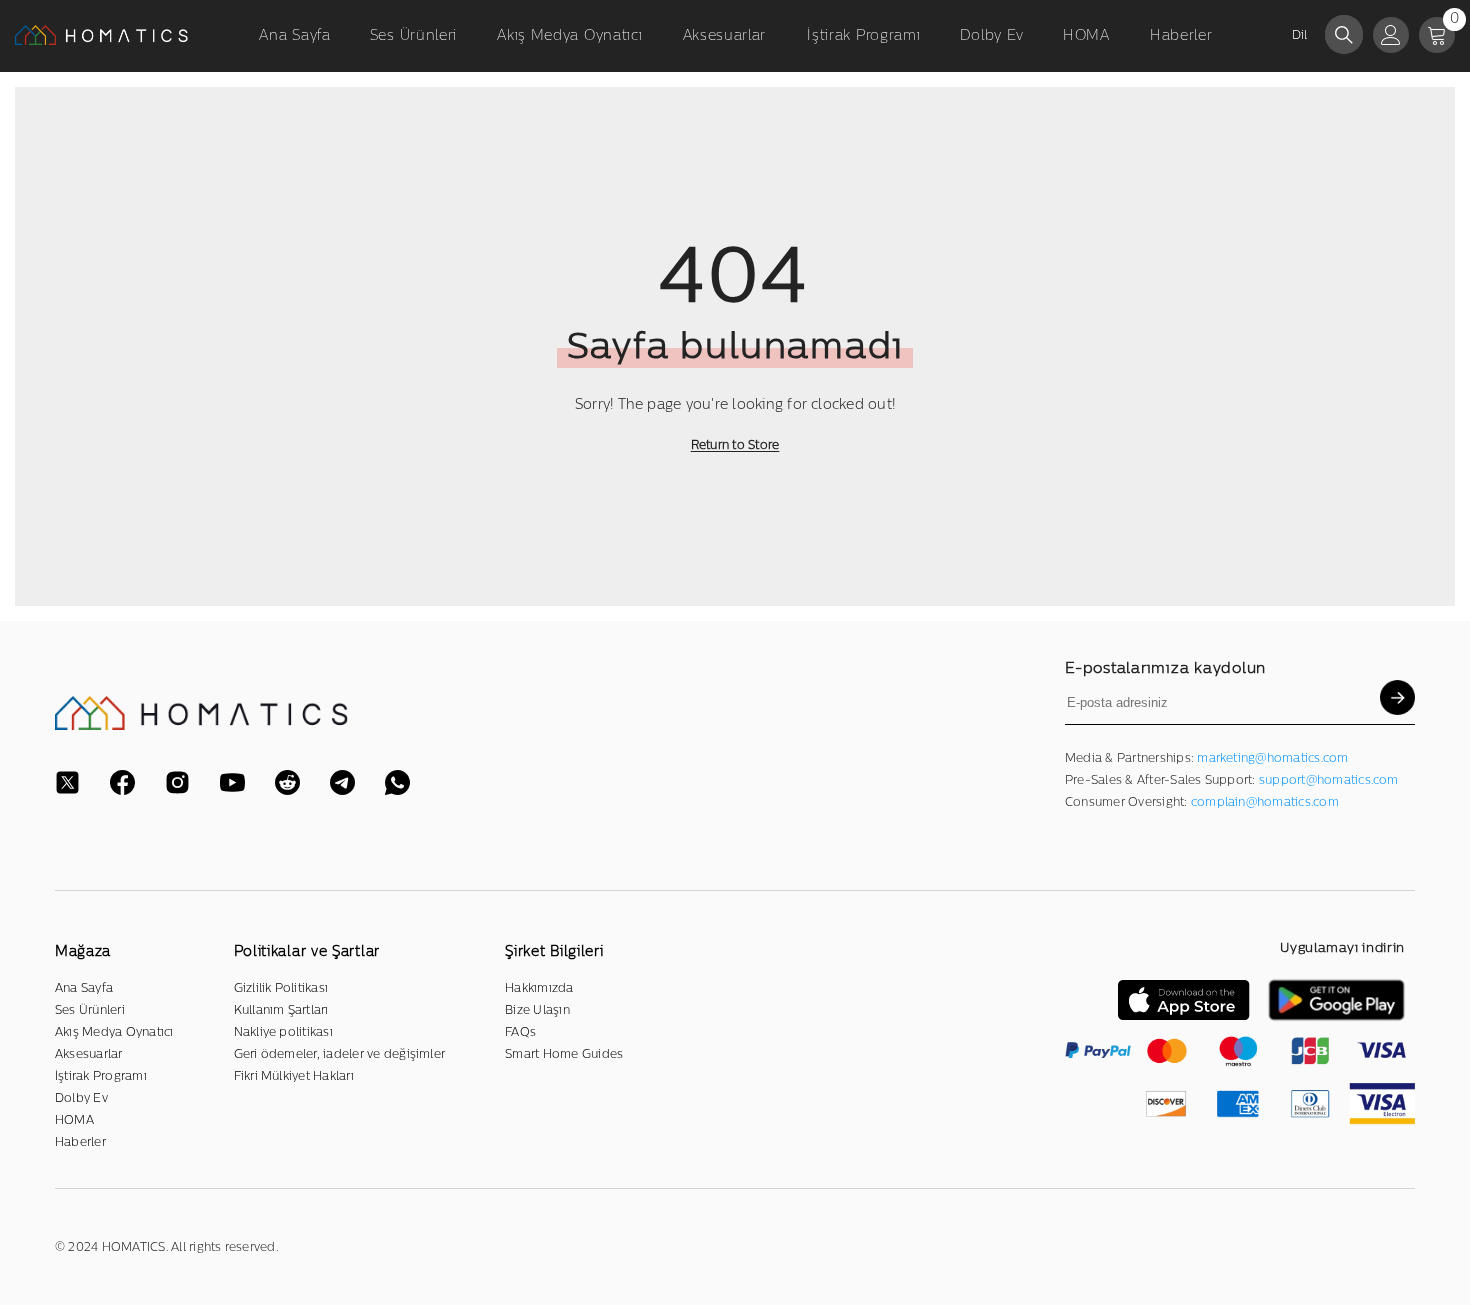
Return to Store (735, 445)
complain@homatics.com (1265, 802)
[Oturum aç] (1391, 35)
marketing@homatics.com (1272, 758)
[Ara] (1344, 34)
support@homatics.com (1329, 780)
